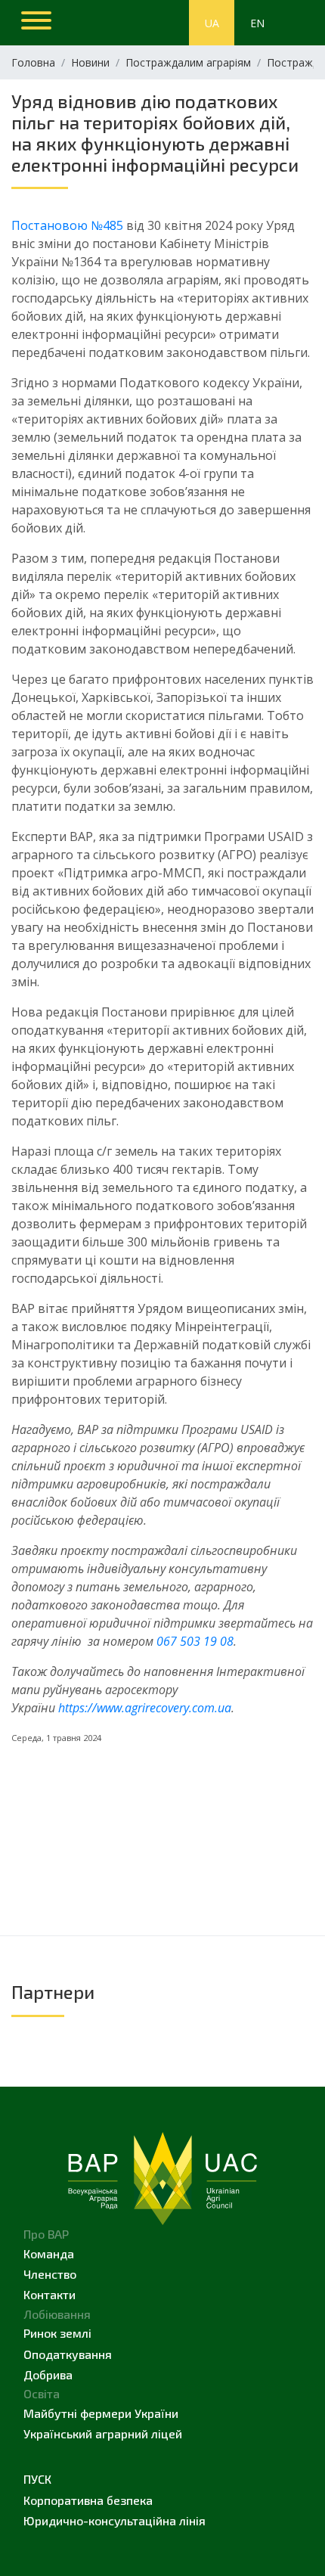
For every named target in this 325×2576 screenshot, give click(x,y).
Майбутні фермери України (101, 2413)
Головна (33, 62)
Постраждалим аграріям (188, 62)
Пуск (37, 2479)
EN (257, 23)
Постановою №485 (67, 225)
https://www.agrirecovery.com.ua (145, 1708)
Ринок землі (57, 2333)
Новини (90, 62)
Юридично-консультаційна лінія (115, 2520)
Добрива (48, 2374)
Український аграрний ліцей (103, 2433)
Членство (50, 2274)
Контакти (50, 2294)
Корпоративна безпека (88, 2500)
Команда (49, 2253)
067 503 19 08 (195, 1641)
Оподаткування (68, 2354)
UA (212, 23)
